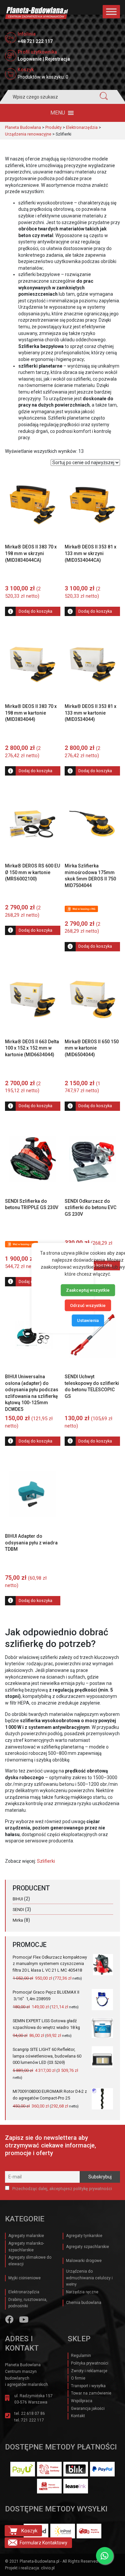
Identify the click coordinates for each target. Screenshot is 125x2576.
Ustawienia (88, 1320)
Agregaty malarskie (26, 2236)
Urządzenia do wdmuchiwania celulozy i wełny (89, 2278)
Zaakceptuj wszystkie (88, 1290)
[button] (58, 113)
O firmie (78, 2378)
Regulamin (81, 2356)
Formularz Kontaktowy (43, 2543)
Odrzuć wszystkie (88, 1305)
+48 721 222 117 (35, 41)
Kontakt (78, 2416)
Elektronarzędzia (24, 2292)
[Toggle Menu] (111, 11)
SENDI (18, 1910)
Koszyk (29, 2531)
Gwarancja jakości (88, 2409)
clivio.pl (48, 2568)
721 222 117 (32, 2420)
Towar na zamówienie (91, 2393)
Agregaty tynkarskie (84, 2236)
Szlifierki (46, 1861)
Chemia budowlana (84, 2303)
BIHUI (18, 1899)
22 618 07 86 (33, 2414)
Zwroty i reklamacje (89, 2371)
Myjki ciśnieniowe (24, 2278)
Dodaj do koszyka (35, 611)
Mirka (18, 1920)
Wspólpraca (82, 2401)
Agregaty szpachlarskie (87, 2247)
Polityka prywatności (90, 2363)
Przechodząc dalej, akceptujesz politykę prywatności (62, 2189)
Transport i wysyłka (88, 2386)
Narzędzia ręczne (82, 2292)
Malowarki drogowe (84, 2261)
